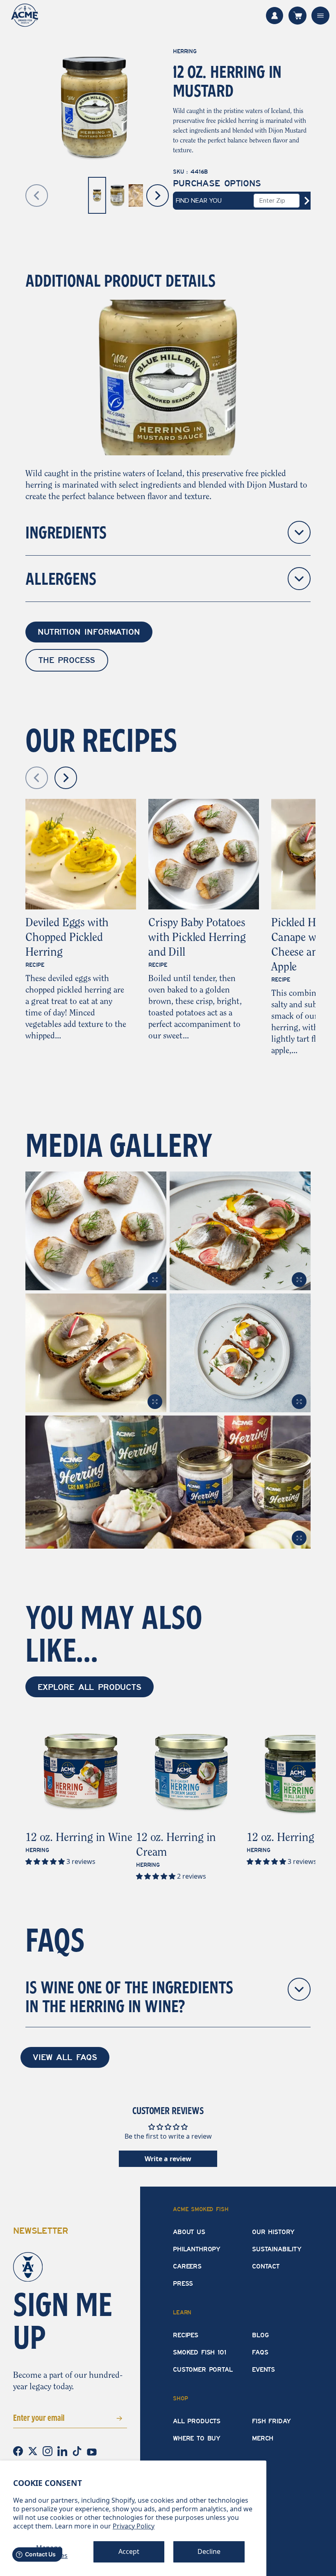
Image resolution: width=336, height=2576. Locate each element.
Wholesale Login (275, 16)
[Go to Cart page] (297, 16)
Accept (129, 2551)
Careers (187, 2266)
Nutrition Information (89, 632)
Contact (266, 2266)
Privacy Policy (134, 2526)
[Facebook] (19, 2450)
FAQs (260, 2352)
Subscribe (107, 2417)
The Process (67, 660)
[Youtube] (92, 2451)
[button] (46, 1861)
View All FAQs (65, 2057)
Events (263, 2370)
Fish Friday (271, 2421)
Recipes (186, 2335)
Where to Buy (197, 2438)
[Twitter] (34, 2450)
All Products (197, 2421)
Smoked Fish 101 (200, 2352)
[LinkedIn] (63, 2450)
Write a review (168, 2159)
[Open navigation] (320, 16)
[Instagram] (48, 2450)
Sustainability (277, 2249)
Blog (260, 2335)
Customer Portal (203, 2370)
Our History (273, 2232)
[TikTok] (78, 2450)
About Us (189, 2232)
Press (183, 2284)
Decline (209, 2551)
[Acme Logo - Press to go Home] (25, 15)
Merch (263, 2438)
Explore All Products (90, 1687)
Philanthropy (197, 2249)
